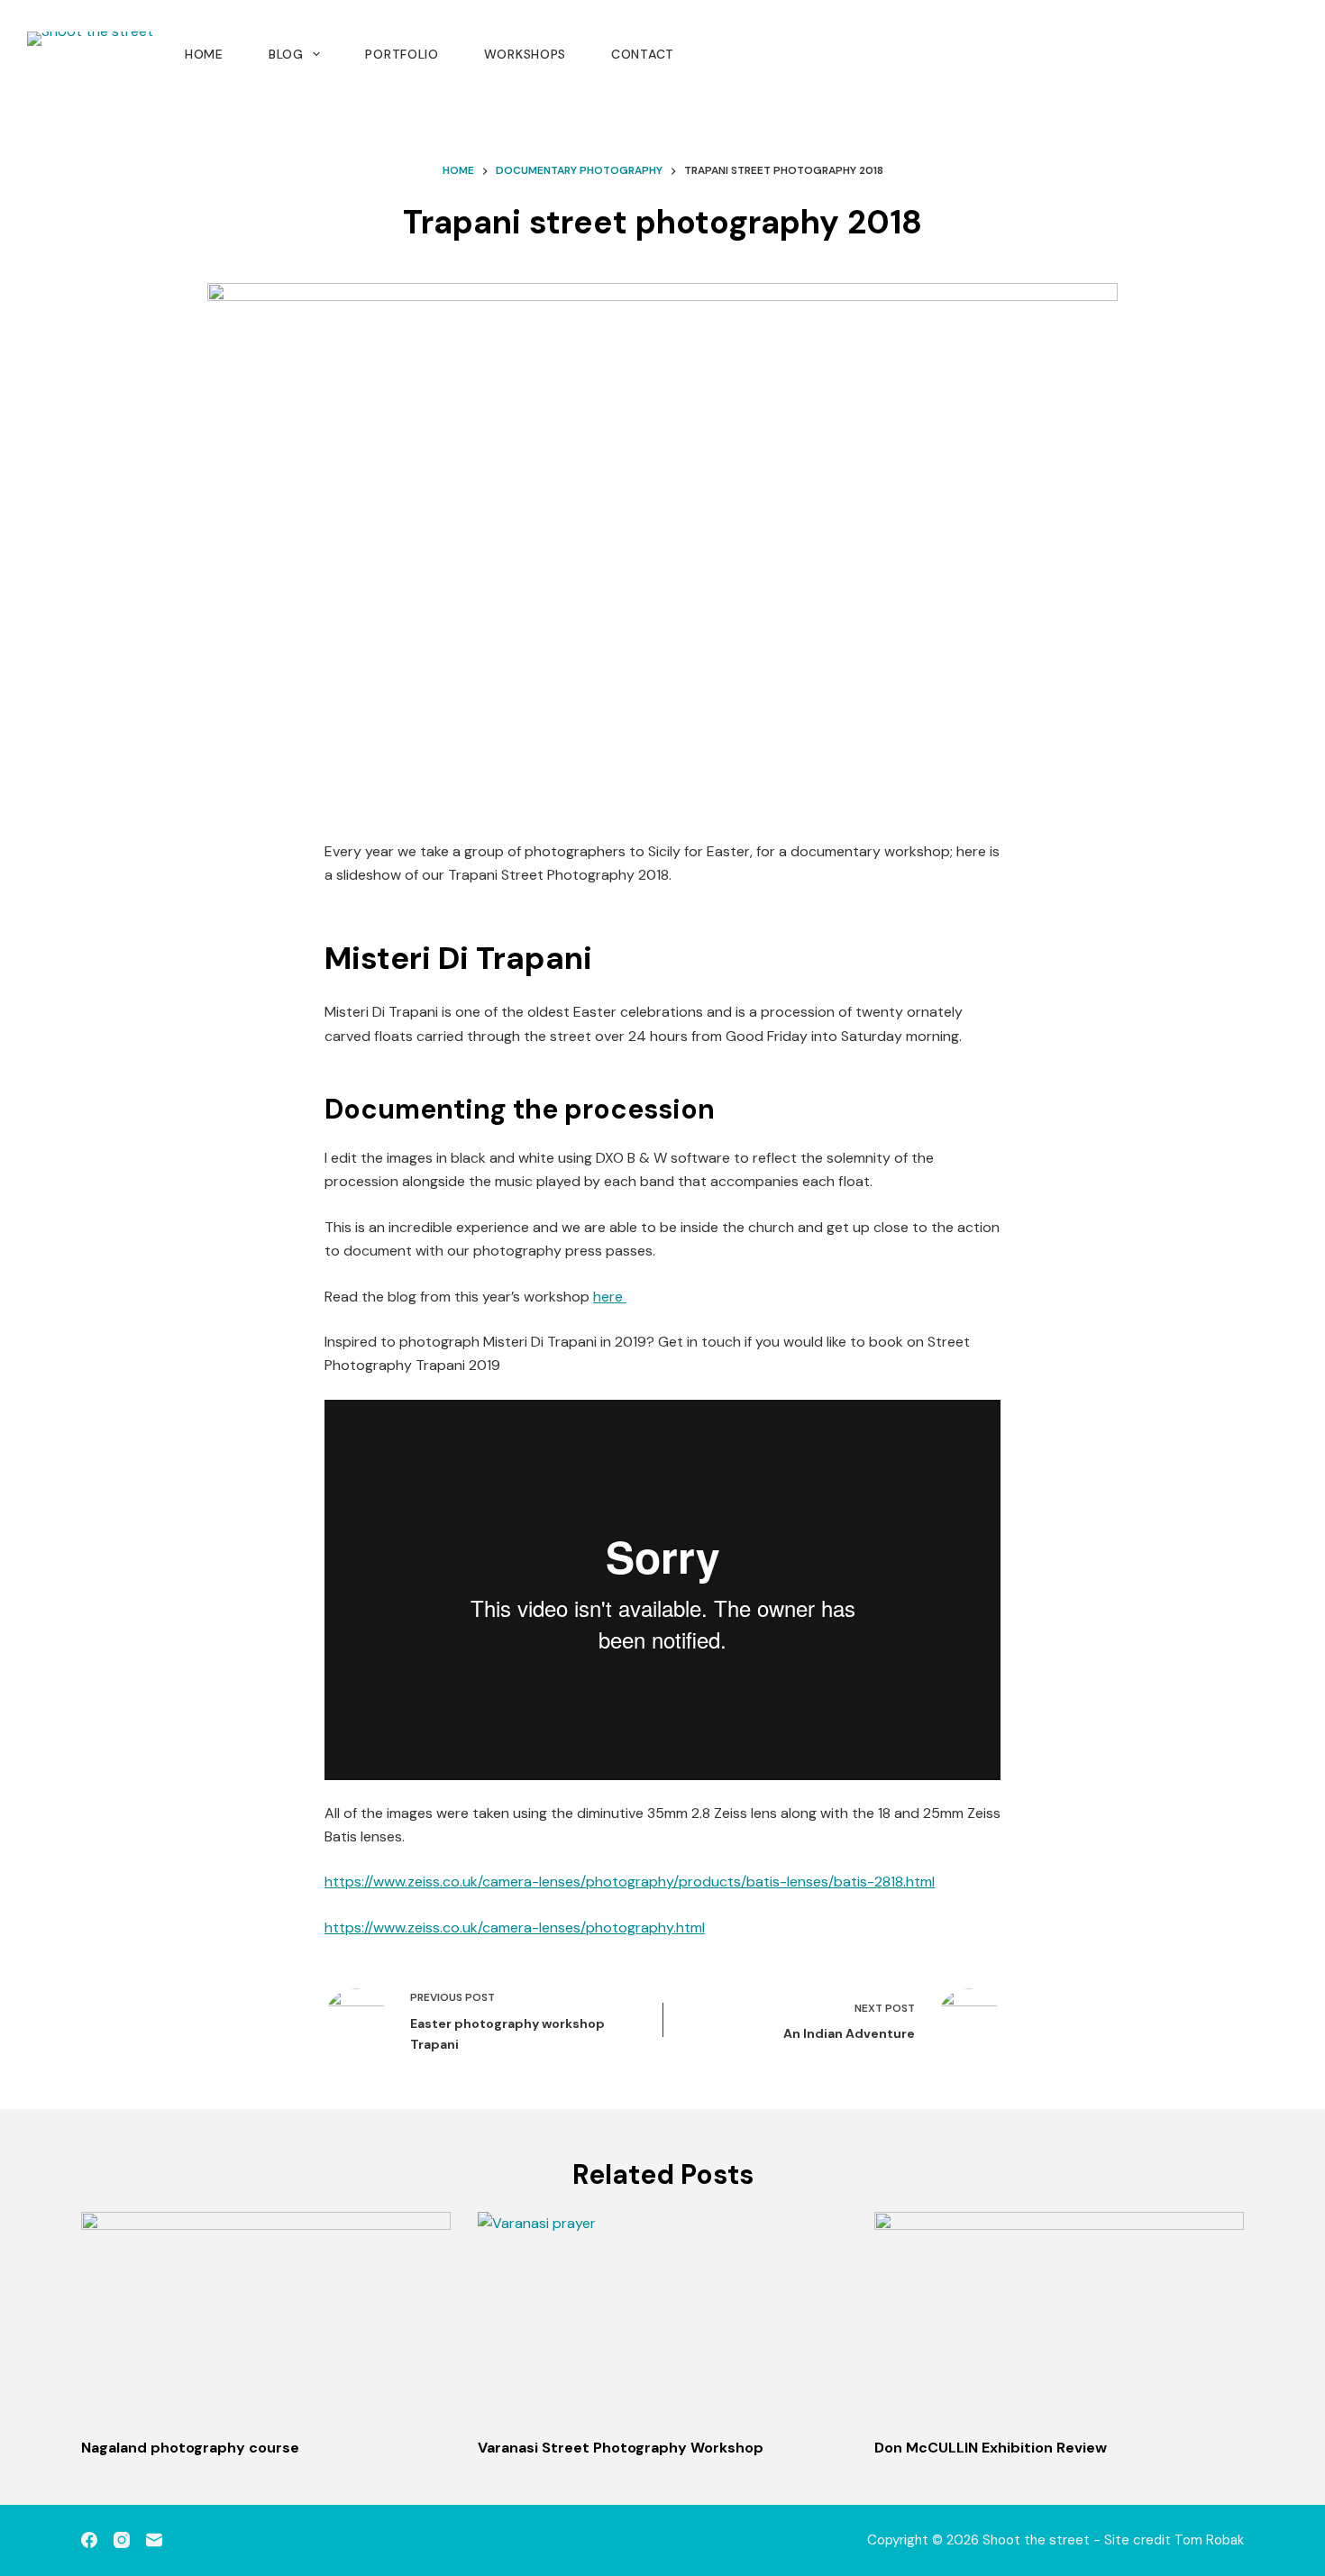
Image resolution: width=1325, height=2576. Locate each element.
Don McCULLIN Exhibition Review (991, 2448)
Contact (643, 54)
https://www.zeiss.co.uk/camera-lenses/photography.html (515, 1927)
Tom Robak (1209, 2540)
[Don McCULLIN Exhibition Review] (1059, 2316)
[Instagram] (122, 2540)
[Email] (154, 2540)
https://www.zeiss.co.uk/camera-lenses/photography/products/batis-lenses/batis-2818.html (630, 1882)
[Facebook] (89, 2540)
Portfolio (402, 54)
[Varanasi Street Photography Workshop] (662, 2316)
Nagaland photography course (190, 2448)
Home (204, 54)
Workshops (525, 54)
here (610, 1297)
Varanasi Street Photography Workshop (621, 2448)
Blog (286, 54)
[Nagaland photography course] (266, 2316)
